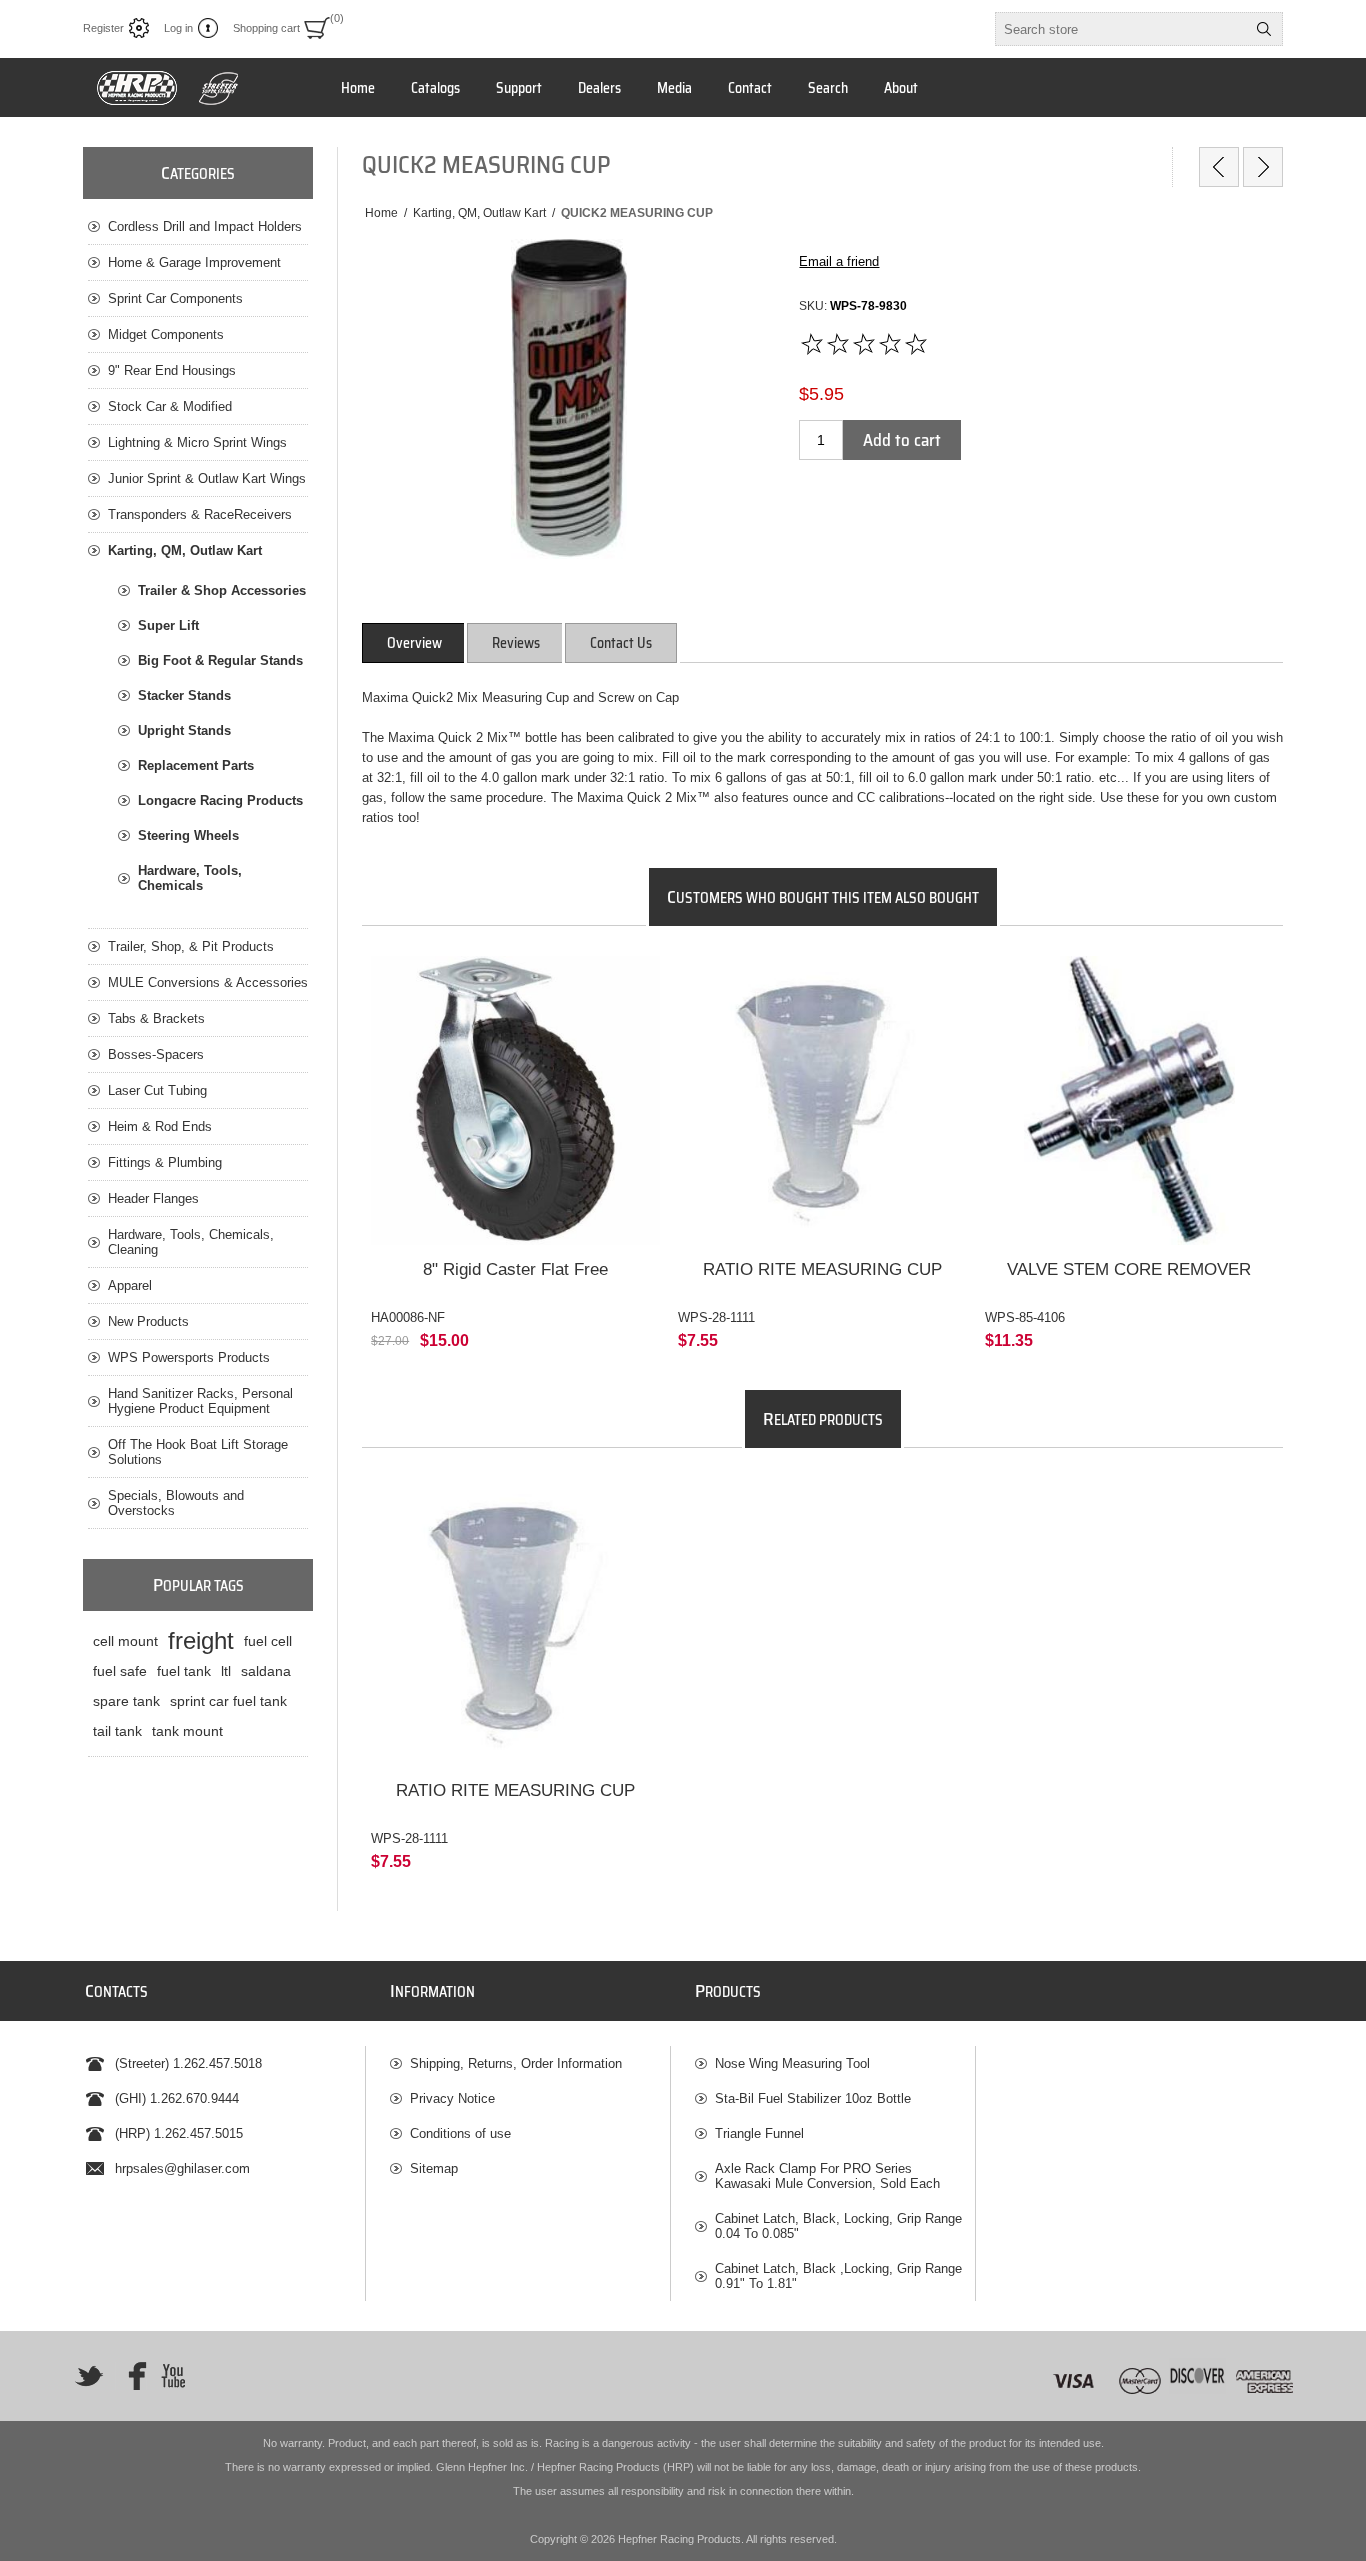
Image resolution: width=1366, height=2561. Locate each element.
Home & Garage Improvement (194, 262)
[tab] (414, 643)
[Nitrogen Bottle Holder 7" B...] (1219, 167)
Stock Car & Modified (170, 406)
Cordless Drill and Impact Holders (205, 226)
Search (1264, 29)
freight (201, 1640)
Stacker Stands (184, 695)
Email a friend (839, 261)
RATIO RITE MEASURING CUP (822, 1269)
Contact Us (621, 643)
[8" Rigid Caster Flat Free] (515, 1100)
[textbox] (1121, 29)
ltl (226, 1671)
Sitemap (434, 2168)
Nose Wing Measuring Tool (792, 2063)
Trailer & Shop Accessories (222, 590)
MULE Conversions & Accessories (208, 982)
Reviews (516, 643)
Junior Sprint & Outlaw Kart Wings (207, 478)
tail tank (117, 1731)
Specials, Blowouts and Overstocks (176, 1503)
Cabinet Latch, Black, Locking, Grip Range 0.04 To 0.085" (838, 2226)
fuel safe (120, 1671)
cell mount (125, 1641)
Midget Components (166, 334)
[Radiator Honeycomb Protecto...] (1263, 167)
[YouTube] (173, 2376)
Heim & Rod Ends (160, 1126)
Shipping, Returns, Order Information (516, 2063)
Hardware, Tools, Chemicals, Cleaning (191, 1242)
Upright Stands (184, 730)
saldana (266, 1671)
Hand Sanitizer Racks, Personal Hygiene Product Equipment (200, 1401)
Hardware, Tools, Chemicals (190, 878)
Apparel (130, 1285)
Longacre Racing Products (220, 800)
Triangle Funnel (759, 2133)
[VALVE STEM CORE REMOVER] (1129, 1100)
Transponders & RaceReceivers (200, 514)
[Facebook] (131, 2376)
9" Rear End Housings (172, 370)
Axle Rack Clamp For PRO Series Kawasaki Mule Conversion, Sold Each (827, 2176)
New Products (148, 1321)
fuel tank (184, 1671)
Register (103, 28)
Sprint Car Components (175, 298)
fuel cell (268, 1641)
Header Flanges (153, 1198)
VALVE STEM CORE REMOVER (1129, 1269)
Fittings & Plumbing (165, 1162)
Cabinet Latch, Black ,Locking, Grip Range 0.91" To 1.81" (838, 2276)
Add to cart (902, 440)
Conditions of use (460, 2133)
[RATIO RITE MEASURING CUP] (822, 1100)
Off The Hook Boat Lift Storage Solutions (198, 1452)
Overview (414, 643)
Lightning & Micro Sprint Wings (197, 442)
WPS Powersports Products (189, 1357)
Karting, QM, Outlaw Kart (185, 550)
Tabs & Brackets (156, 1018)
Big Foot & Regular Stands (220, 660)
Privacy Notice (452, 2098)
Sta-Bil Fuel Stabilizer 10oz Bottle (813, 2098)
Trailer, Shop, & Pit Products (191, 946)
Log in (178, 28)
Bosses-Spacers (156, 1054)
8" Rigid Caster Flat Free (515, 1269)
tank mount (187, 1731)
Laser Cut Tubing (157, 1090)
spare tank (126, 1701)
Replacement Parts (196, 765)
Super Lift (168, 625)
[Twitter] (89, 2376)
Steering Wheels (188, 835)
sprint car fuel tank (228, 1701)
